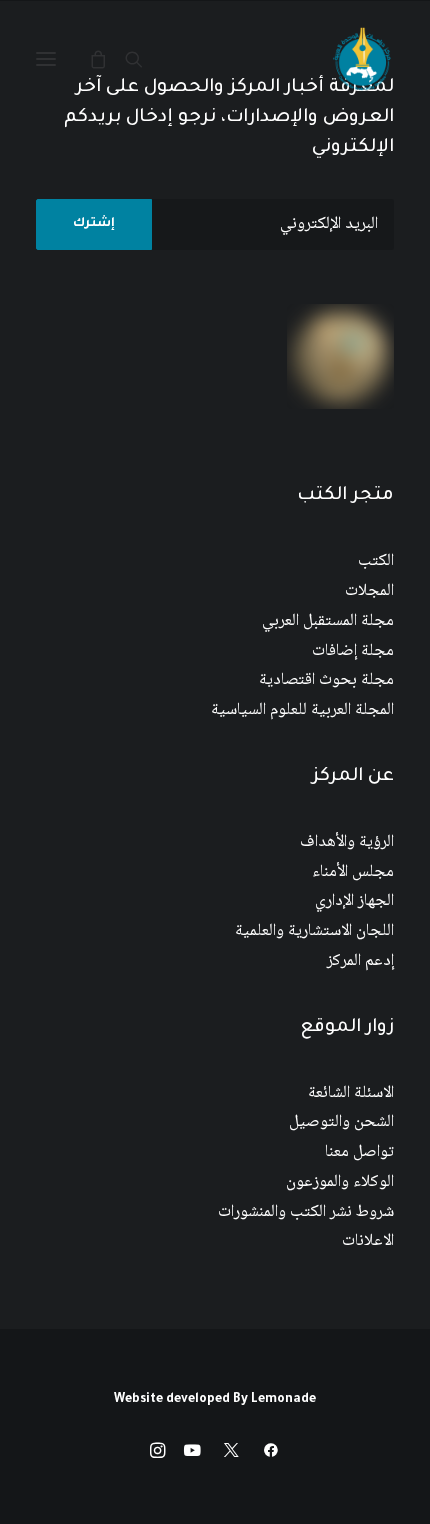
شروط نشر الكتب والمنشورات (306, 1212)
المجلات (369, 591)
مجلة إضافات (353, 651)
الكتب (376, 561)
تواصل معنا (359, 1152)
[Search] (143, 59)
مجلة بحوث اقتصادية (326, 680)
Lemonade (283, 1400)
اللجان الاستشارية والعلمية (314, 931)
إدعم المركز (360, 961)
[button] (46, 59)
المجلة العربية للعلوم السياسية (302, 710)
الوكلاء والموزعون (340, 1182)
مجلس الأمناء (353, 872)
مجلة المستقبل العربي (328, 621)
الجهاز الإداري (354, 901)
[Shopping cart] (107, 59)
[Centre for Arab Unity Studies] (362, 59)
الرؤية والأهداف (347, 842)
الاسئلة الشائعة (351, 1093)
